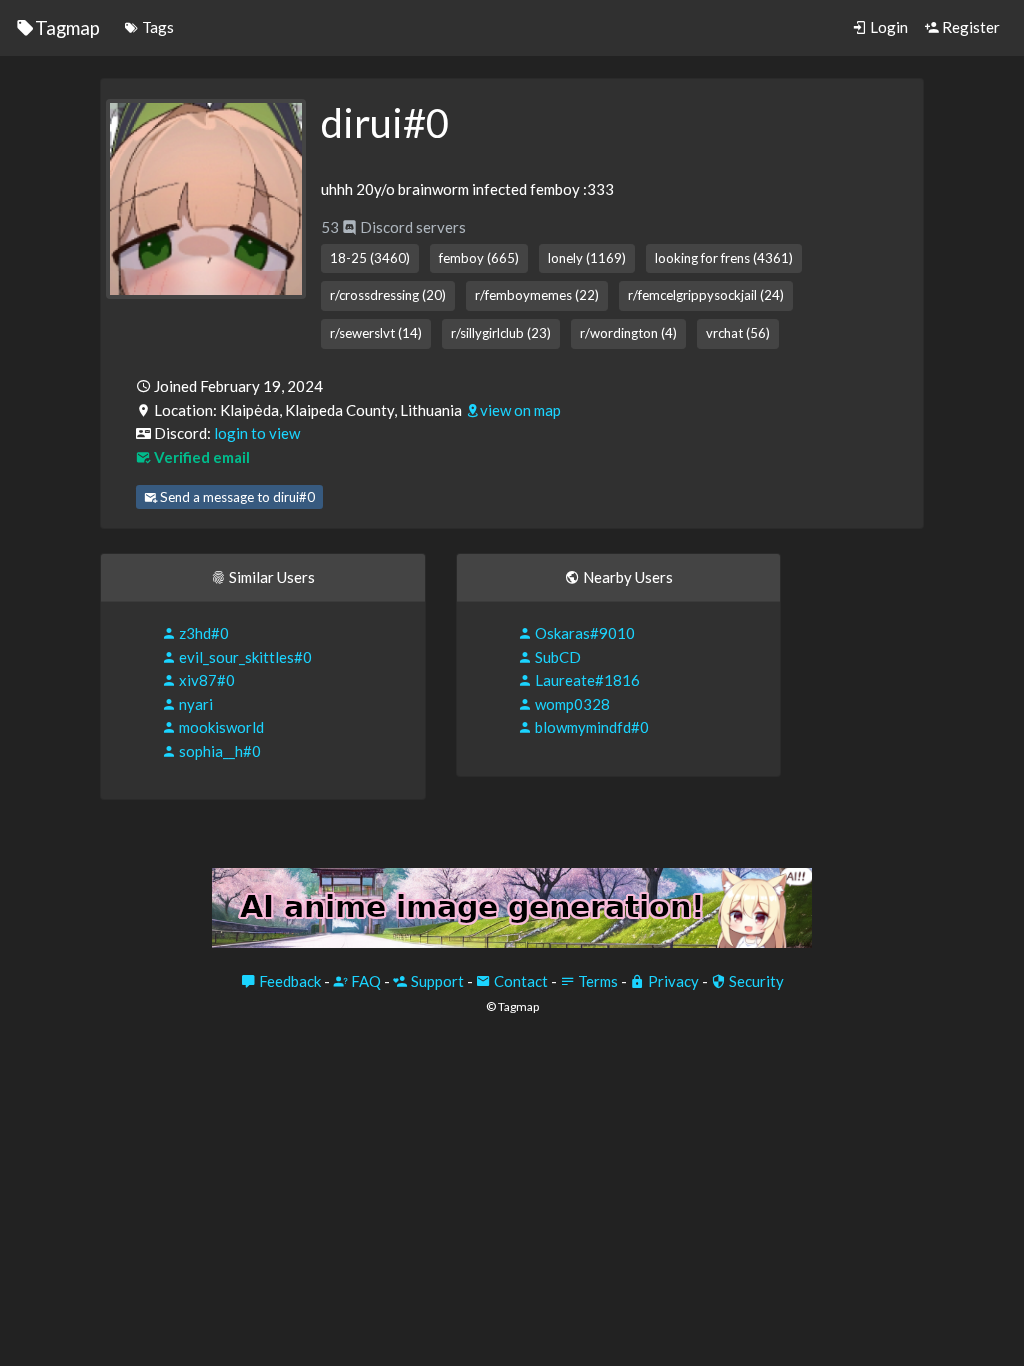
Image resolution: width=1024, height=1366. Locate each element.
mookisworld (220, 727)
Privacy (672, 981)
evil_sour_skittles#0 (244, 657)
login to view (257, 433)
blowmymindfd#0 (590, 727)
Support (436, 981)
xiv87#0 (205, 680)
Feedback (288, 981)
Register (969, 27)
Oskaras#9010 (583, 633)
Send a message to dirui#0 (236, 497)
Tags (156, 27)
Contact (519, 981)
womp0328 (571, 704)
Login (887, 27)
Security (755, 981)
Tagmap (67, 27)
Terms (596, 981)
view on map (520, 410)
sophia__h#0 (218, 751)
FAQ (364, 981)
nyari (194, 704)
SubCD (556, 657)
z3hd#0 (202, 633)
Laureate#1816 (586, 680)
